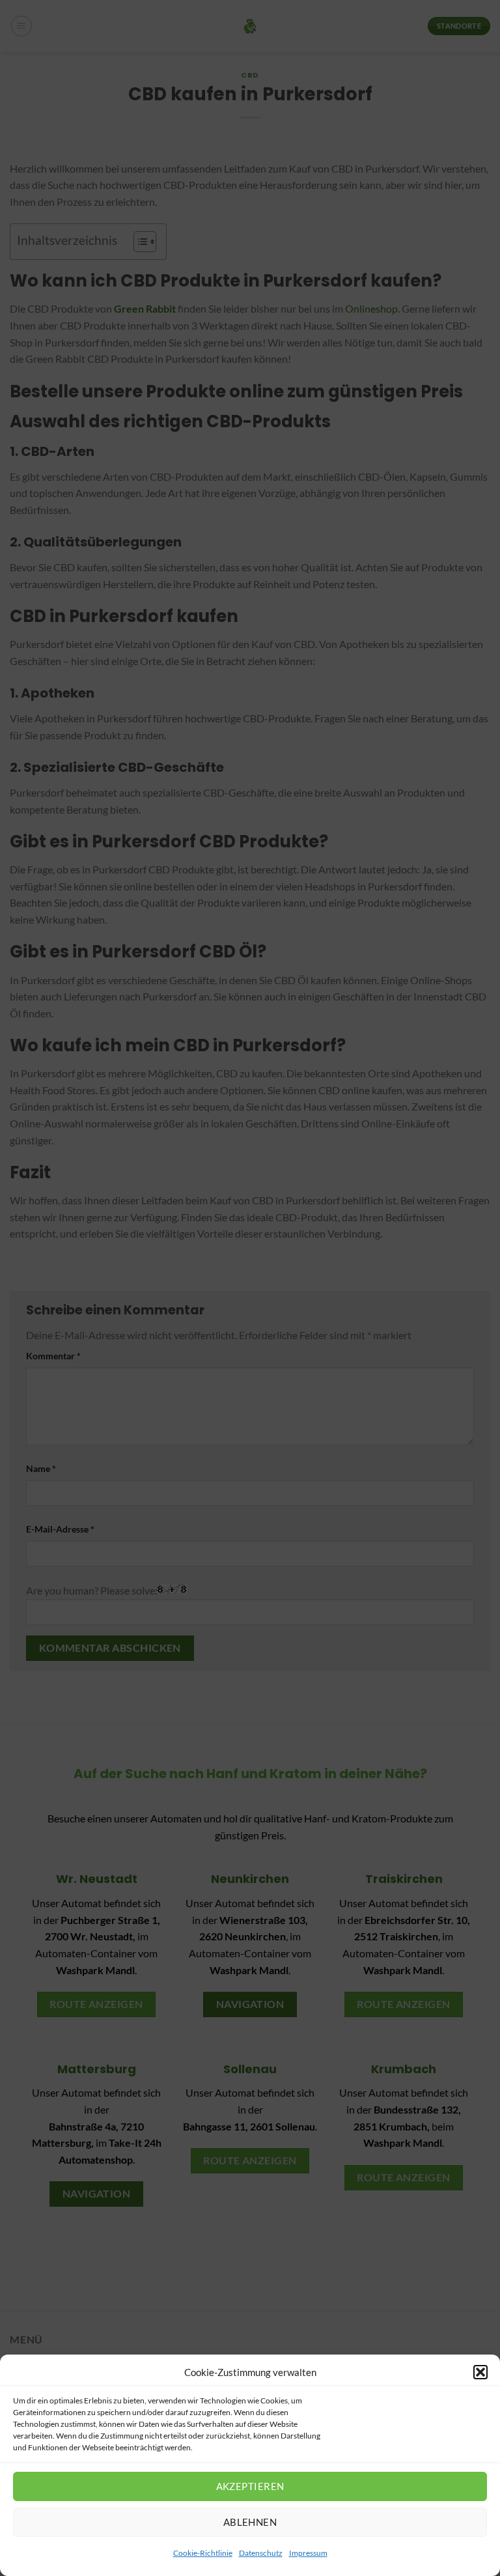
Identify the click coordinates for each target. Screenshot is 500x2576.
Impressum (308, 2553)
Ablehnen (250, 2522)
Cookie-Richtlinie (203, 2553)
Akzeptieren (250, 2486)
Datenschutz (261, 2553)
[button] (480, 2372)
